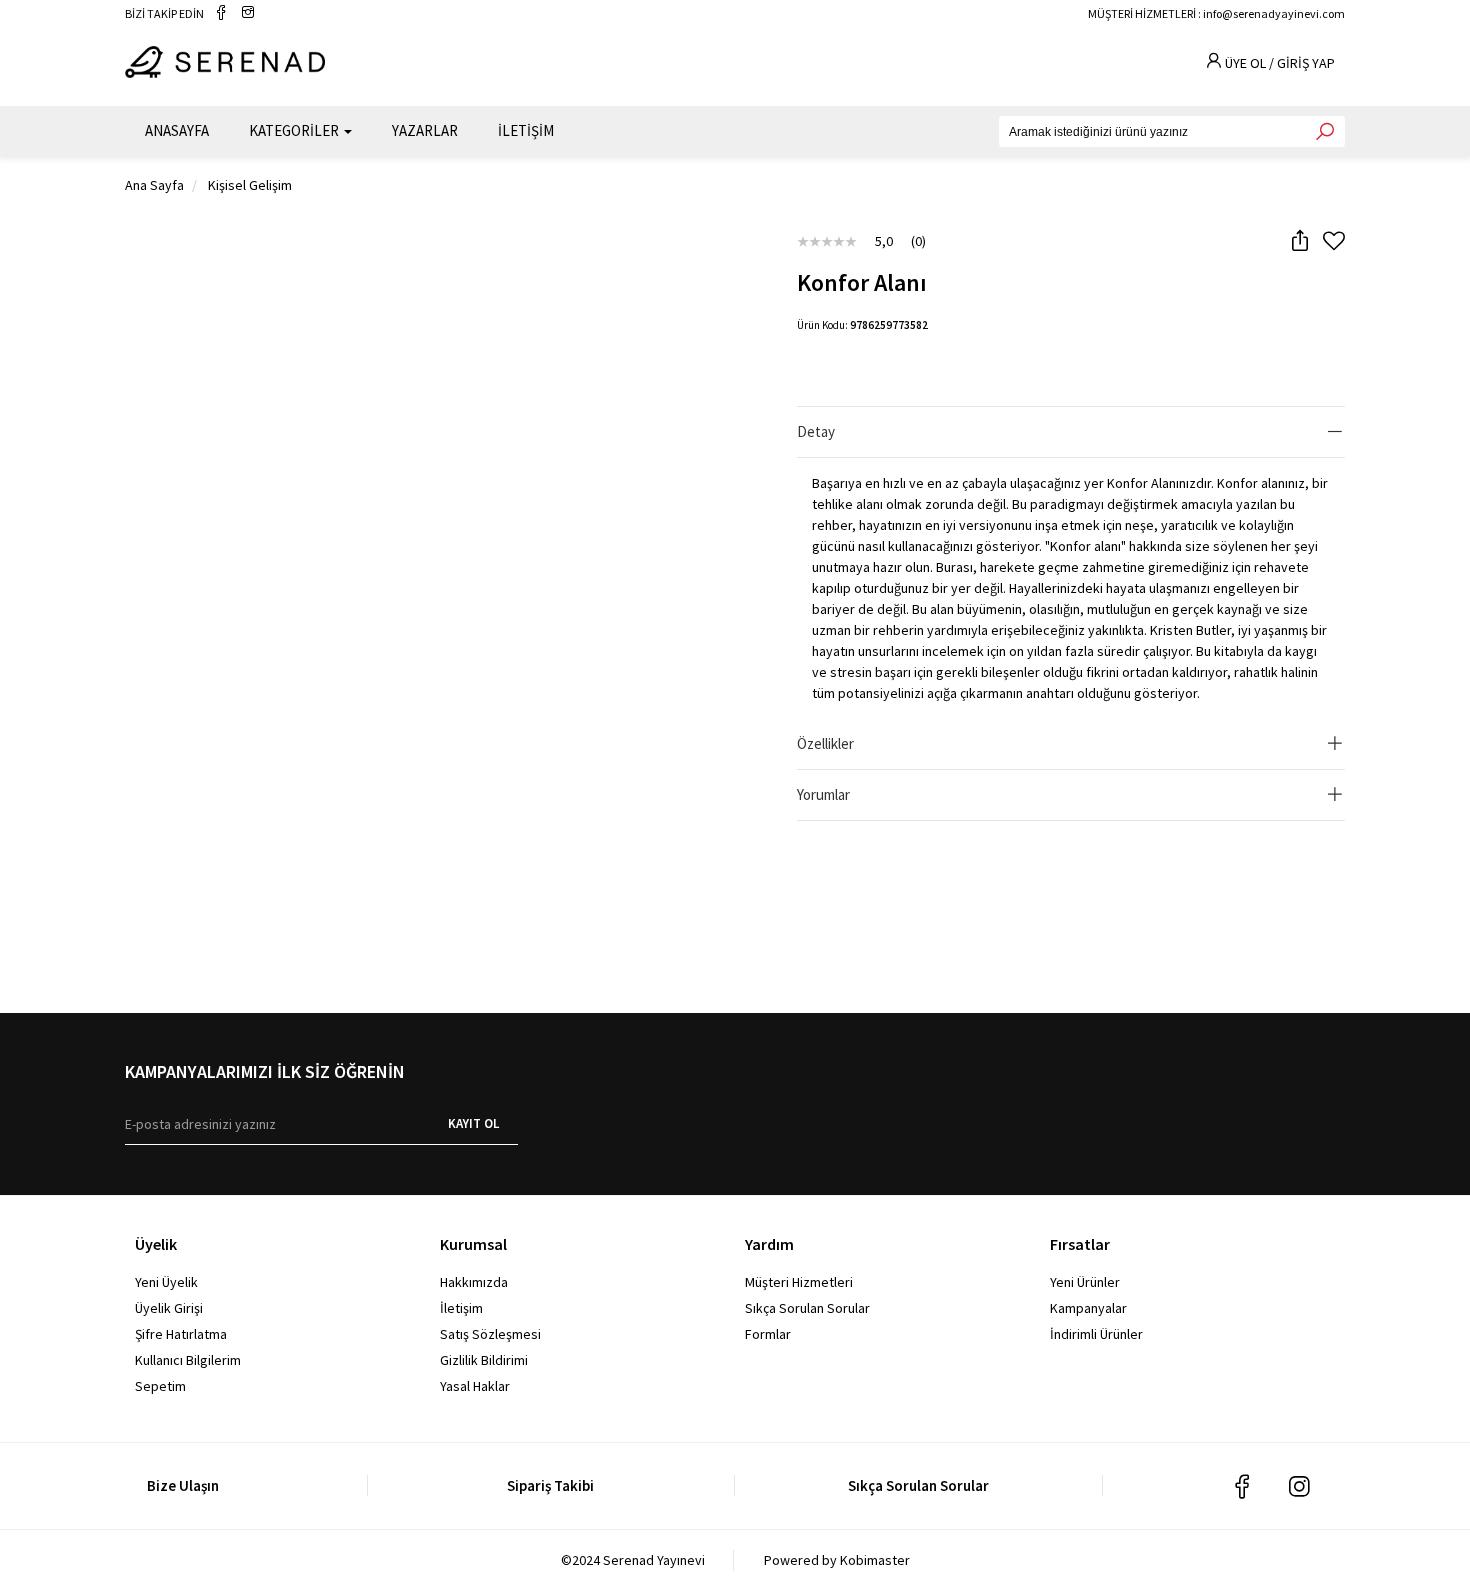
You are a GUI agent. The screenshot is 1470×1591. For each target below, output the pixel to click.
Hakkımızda (474, 1282)
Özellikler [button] (825, 743)
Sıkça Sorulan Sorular (807, 1308)
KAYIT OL (473, 1123)
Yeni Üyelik (166, 1282)
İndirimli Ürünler (1096, 1334)
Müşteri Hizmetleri (799, 1282)
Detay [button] (816, 431)
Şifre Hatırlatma (181, 1334)
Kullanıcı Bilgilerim (188, 1360)
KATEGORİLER (295, 130)
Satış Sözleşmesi (490, 1334)
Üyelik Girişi (169, 1308)
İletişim (461, 1308)
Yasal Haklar (475, 1386)
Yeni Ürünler (1085, 1282)
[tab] (1071, 432)
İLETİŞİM (526, 130)
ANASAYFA (177, 130)
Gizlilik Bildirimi (484, 1360)
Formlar (768, 1334)
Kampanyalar (1088, 1308)
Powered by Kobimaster (837, 1560)
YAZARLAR (425, 130)
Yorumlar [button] (823, 794)
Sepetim (160, 1386)
